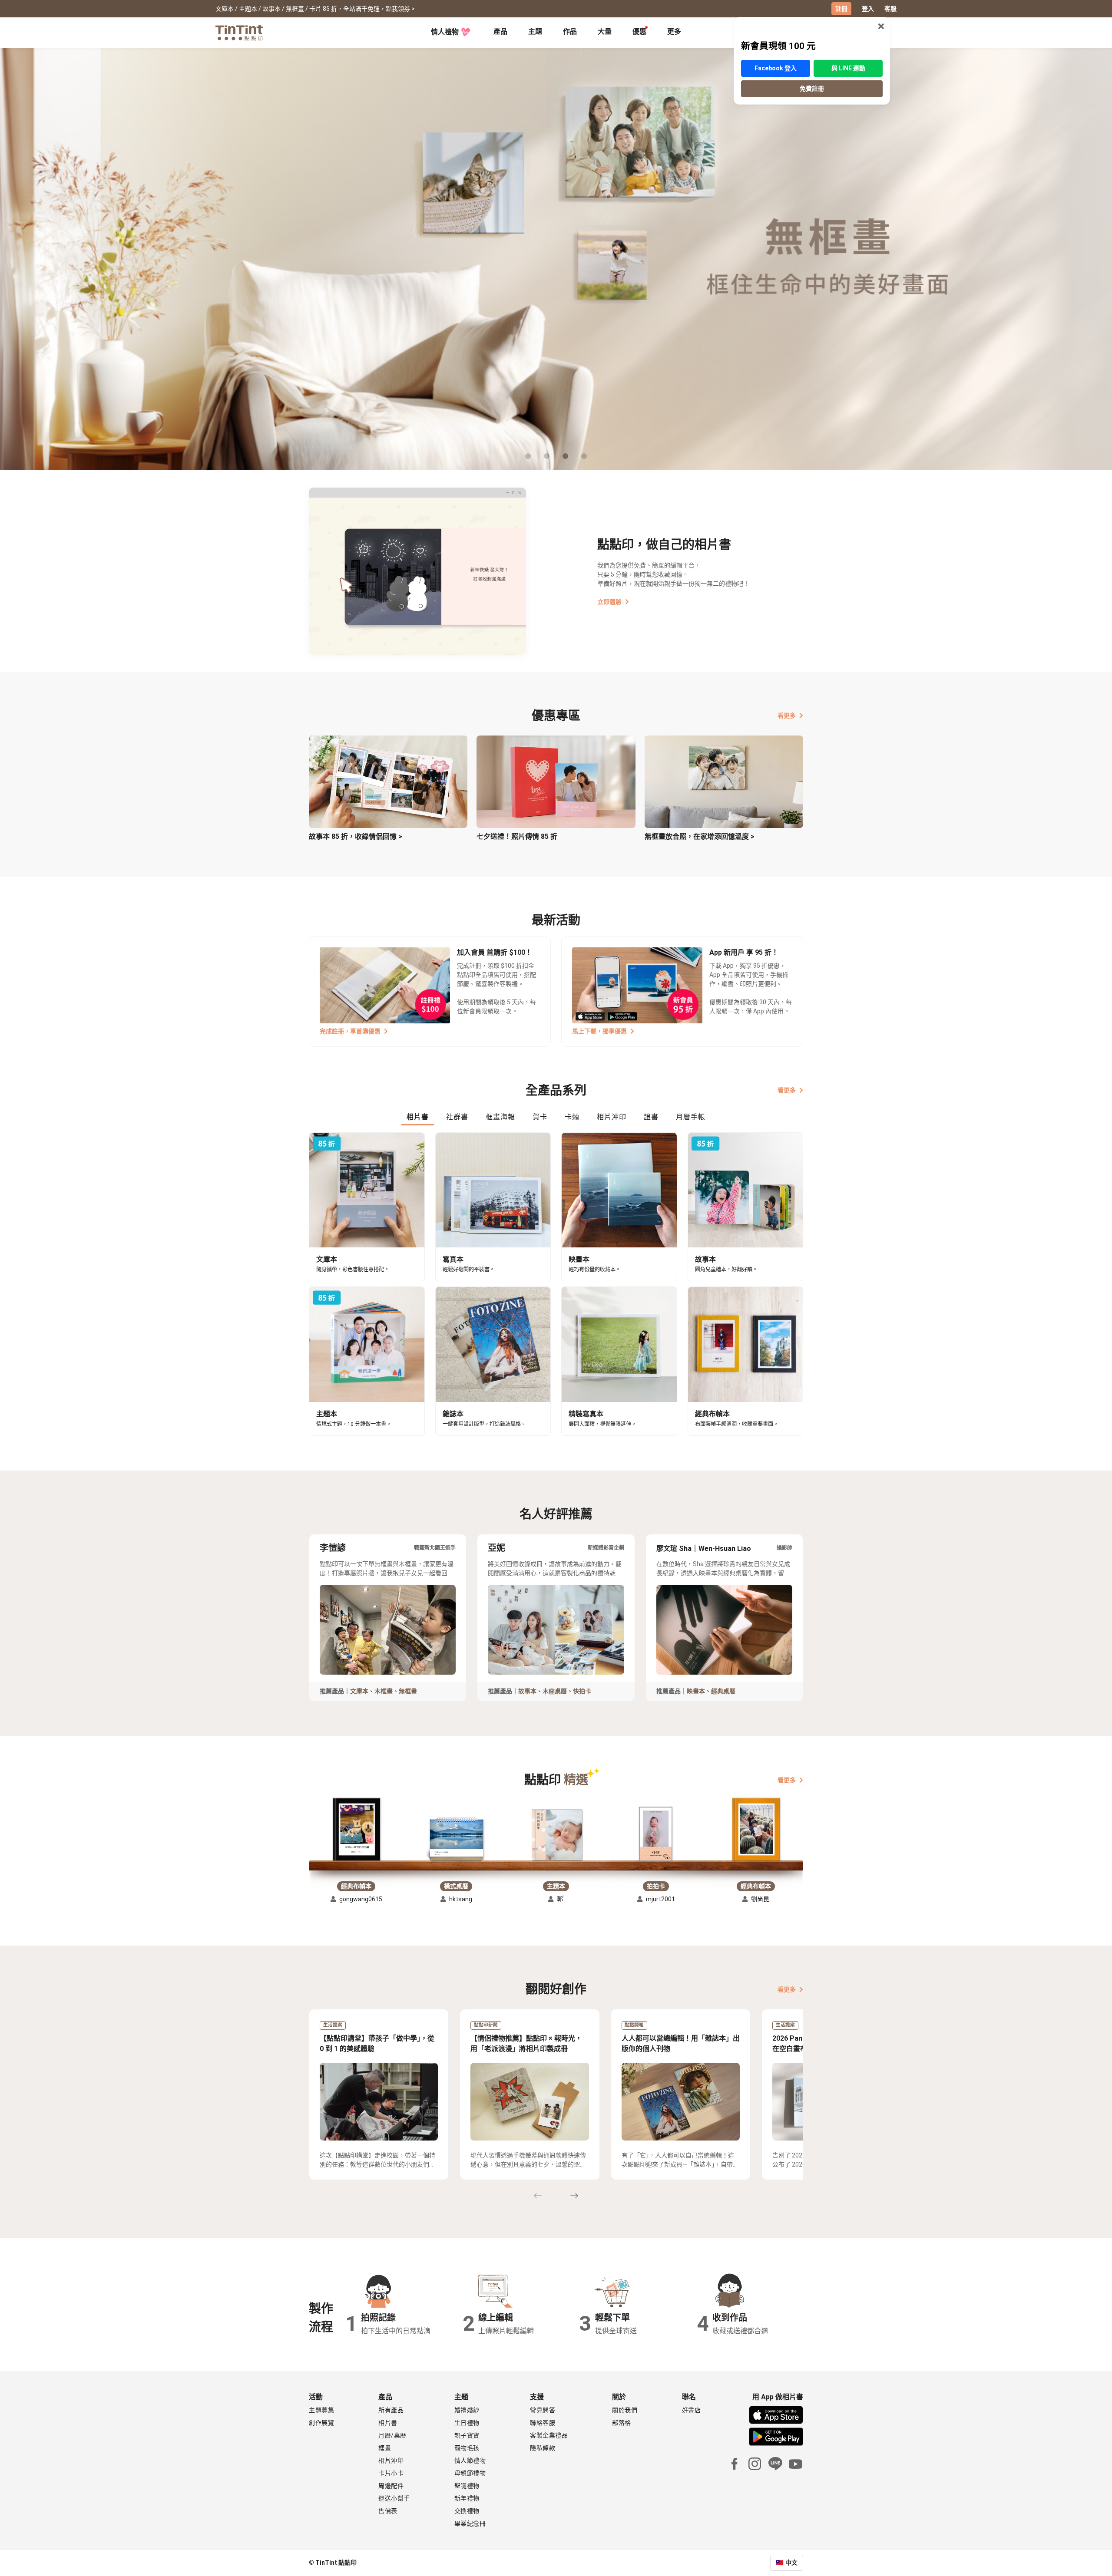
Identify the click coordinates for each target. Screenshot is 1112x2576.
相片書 (388, 2423)
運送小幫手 (394, 2498)
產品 (500, 31)
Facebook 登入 (776, 68)
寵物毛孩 (467, 2448)
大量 (605, 31)
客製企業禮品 (549, 2435)
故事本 (527, 1691)
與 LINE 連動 (848, 68)
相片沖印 (391, 2461)
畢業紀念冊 (470, 2523)
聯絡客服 (543, 2423)
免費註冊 (812, 89)
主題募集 (321, 2410)
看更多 (787, 716)
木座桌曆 (555, 1691)
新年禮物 (467, 2498)
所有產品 (391, 2410)
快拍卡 (582, 1691)
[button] (356, 1830)
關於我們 (625, 2410)
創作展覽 (321, 2423)
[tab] (500, 33)
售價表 (388, 2511)
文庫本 (359, 1691)
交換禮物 (467, 2511)
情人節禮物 (470, 2461)
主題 (535, 31)
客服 (890, 9)
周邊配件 (391, 2486)
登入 (868, 9)
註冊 (841, 9)
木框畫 (384, 1691)
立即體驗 (609, 602)
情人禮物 (445, 32)
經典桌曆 (723, 1691)
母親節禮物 (470, 2473)
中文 (791, 2563)
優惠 (639, 31)
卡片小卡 (391, 2473)
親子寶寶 (467, 2435)
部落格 (622, 2423)
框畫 (385, 2448)
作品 (570, 31)
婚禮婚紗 (467, 2410)
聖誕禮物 (467, 2486)
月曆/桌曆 (392, 2435)
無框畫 (408, 1691)
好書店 (692, 2410)
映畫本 (696, 1691)
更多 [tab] (674, 31)
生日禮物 (467, 2423)
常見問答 (543, 2410)
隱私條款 (543, 2448)
